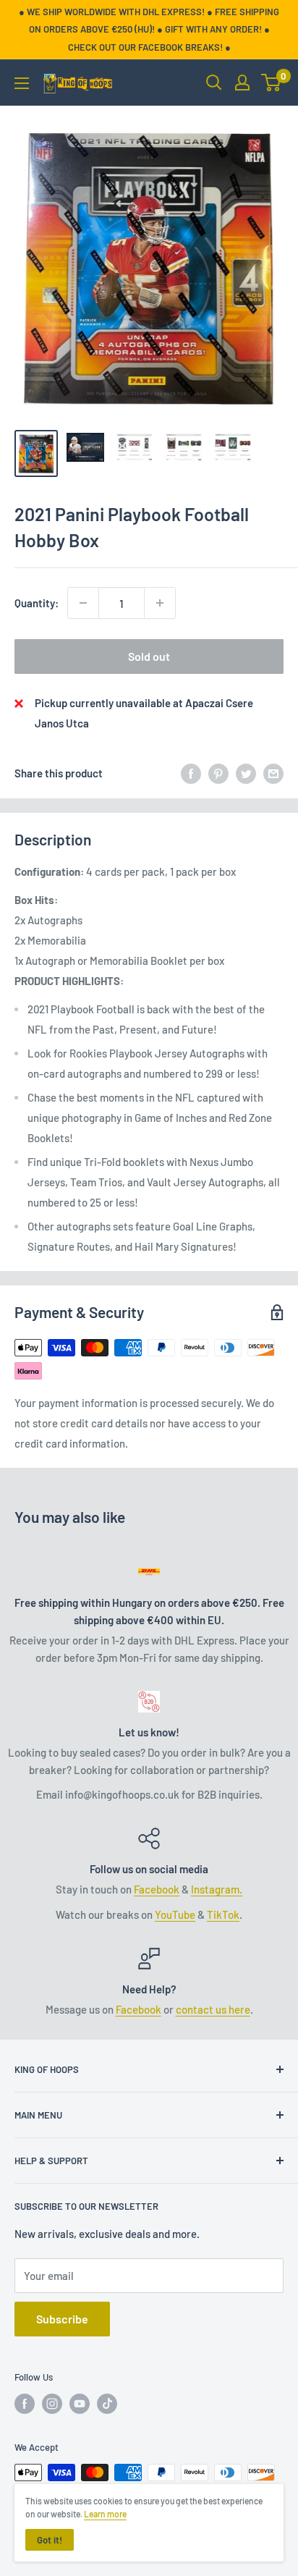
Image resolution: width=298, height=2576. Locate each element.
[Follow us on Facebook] (25, 2404)
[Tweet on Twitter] (246, 773)
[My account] (242, 83)
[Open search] (214, 83)
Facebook (157, 1889)
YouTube (175, 1914)
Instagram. (217, 1889)
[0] (272, 83)
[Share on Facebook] (191, 773)
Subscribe (62, 2319)
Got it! (50, 2540)
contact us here (213, 2009)
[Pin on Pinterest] (218, 773)
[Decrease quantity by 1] (83, 603)
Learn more (105, 2514)
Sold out (149, 656)
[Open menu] (22, 83)
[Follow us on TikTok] (107, 2404)
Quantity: (37, 603)
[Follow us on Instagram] (52, 2404)
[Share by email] (273, 773)
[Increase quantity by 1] (160, 603)
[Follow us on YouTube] (80, 2404)
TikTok (223, 1914)
